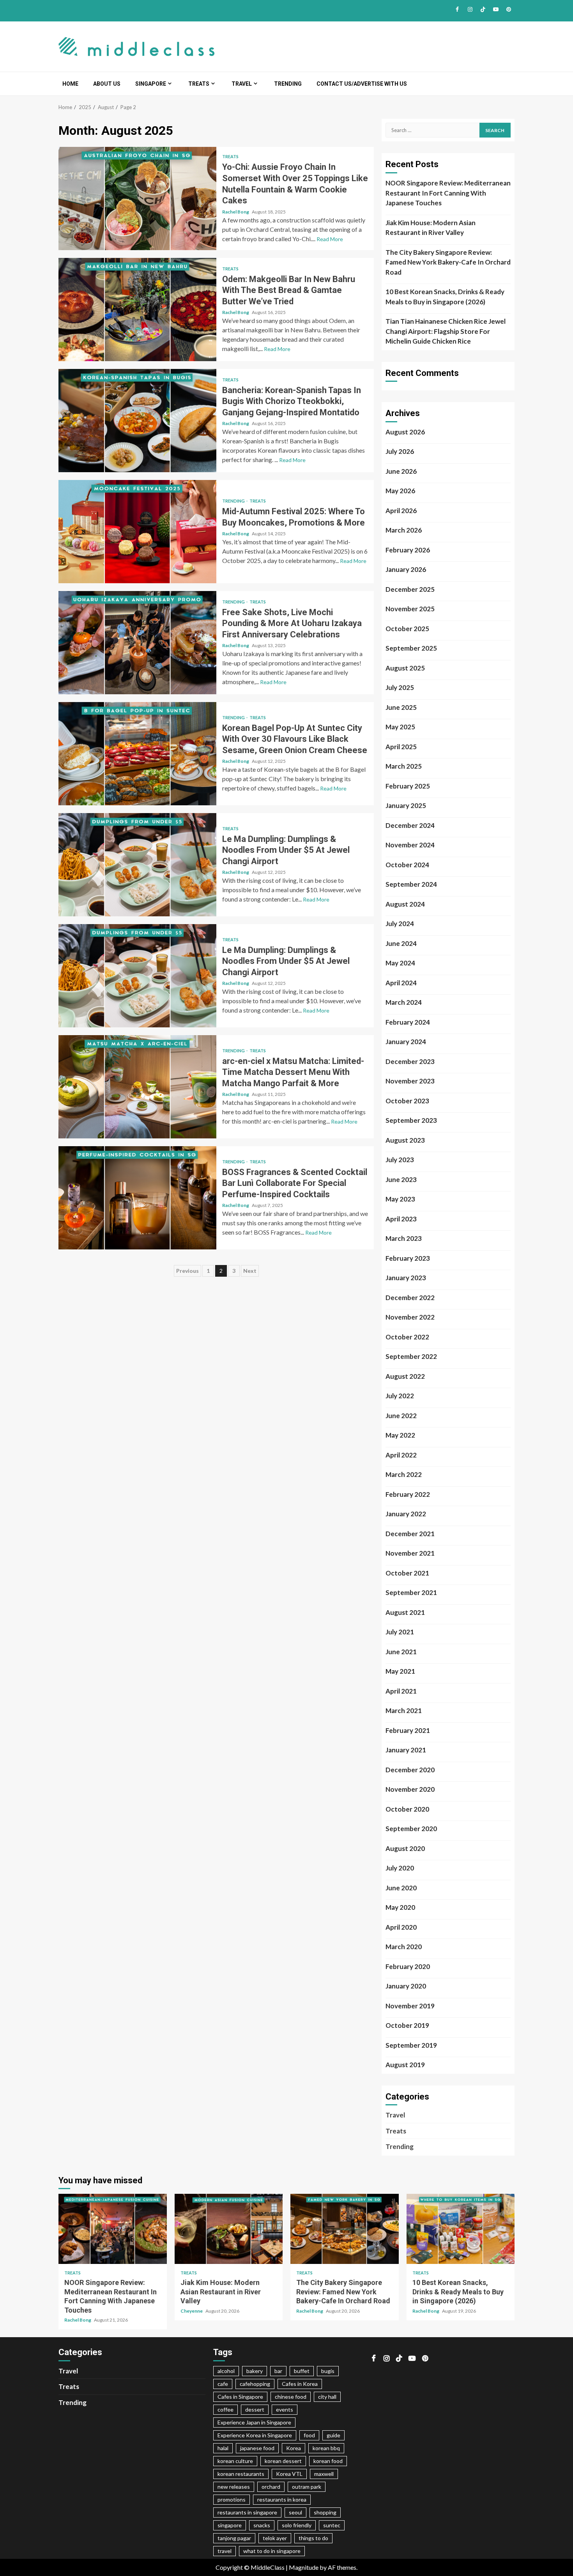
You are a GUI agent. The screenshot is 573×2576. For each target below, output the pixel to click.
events (285, 2409)
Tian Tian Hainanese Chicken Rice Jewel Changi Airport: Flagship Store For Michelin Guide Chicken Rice (446, 331)
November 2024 (410, 845)
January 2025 (406, 805)
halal (223, 2448)
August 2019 (405, 2065)
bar (278, 2371)
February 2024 (408, 1022)
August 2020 (405, 1848)
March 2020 (404, 1947)
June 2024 (401, 943)
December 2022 (410, 1298)
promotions (232, 2499)
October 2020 (407, 1809)
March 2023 (404, 1238)
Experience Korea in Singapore (255, 2435)
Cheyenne (192, 2311)
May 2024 (400, 963)
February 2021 (408, 1730)
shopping (325, 2512)
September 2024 (411, 884)
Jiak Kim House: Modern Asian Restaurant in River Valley (431, 228)
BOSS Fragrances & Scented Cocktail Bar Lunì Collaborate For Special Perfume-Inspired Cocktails (137, 1198)
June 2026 (401, 471)
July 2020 (400, 1868)
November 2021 (410, 1553)
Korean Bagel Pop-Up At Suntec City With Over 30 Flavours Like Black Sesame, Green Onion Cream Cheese (137, 754)
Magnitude (304, 2567)
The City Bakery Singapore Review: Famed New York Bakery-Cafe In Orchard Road (448, 262)
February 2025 (408, 786)
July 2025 (400, 687)
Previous (187, 1271)
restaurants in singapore (247, 2512)
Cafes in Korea (300, 2384)
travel (225, 2551)
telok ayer (275, 2538)
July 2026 (400, 451)
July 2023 (400, 1160)
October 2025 (407, 629)
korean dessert (283, 2461)
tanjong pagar (234, 2538)
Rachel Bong (236, 212)
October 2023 (407, 1101)
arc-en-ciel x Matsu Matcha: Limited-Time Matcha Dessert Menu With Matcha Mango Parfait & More (137, 1087)
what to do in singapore (272, 2551)
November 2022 (410, 1317)
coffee (225, 2409)
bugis (328, 2371)
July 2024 (400, 924)
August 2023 (405, 1140)
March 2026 (404, 530)
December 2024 (410, 825)
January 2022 (406, 1514)
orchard (271, 2487)
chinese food (291, 2397)
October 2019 (407, 2025)
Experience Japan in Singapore (254, 2422)
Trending (288, 84)
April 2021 (401, 1691)
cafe (223, 2384)
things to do (313, 2538)
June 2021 (401, 1652)
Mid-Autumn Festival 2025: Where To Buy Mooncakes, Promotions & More (137, 532)
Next (250, 1271)
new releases (234, 2487)
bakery (255, 2371)
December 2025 (410, 589)
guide (333, 2435)
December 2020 (410, 1770)
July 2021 (400, 1632)
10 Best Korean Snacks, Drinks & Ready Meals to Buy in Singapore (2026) (445, 297)
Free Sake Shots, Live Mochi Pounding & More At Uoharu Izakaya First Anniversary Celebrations (137, 643)
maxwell (324, 2474)
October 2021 (407, 1573)
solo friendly (297, 2525)
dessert (255, 2409)
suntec (332, 2525)
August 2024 (405, 904)
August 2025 (405, 668)
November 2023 (410, 1081)
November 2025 (410, 609)
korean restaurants (241, 2474)
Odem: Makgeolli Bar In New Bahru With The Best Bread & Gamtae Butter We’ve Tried (137, 310)
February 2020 (408, 1966)
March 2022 (404, 1474)
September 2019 (411, 2045)
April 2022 (401, 1455)
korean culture (235, 2461)
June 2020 (401, 1888)
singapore (230, 2525)
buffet (302, 2371)
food (309, 2435)
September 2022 (411, 1356)
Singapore (151, 84)
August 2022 (405, 1376)
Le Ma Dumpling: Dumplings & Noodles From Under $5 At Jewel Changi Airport (137, 865)
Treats (199, 84)
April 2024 (401, 983)
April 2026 (401, 511)
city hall (327, 2397)
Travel (242, 84)
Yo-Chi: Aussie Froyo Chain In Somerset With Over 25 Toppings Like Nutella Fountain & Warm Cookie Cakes (137, 198)
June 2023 (401, 1179)
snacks (262, 2525)
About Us (107, 84)
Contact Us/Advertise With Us (362, 84)
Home (70, 84)
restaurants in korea (282, 2499)
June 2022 (401, 1416)
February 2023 (408, 1258)
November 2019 (410, 2006)
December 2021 (410, 1534)
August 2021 (405, 1612)
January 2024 (406, 1042)
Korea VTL (289, 2474)
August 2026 (405, 432)
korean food (328, 2461)
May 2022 (400, 1435)
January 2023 (406, 1278)
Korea (294, 2448)
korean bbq (326, 2448)
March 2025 (404, 766)
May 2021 (400, 1671)
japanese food (257, 2448)
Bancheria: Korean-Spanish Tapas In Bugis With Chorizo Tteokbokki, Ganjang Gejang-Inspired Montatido (137, 421)
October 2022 (407, 1337)
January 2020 (406, 1986)
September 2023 (411, 1120)
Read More (330, 239)
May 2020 (400, 1907)
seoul (295, 2512)
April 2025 (401, 747)
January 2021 (406, 1750)
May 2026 (400, 491)
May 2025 (400, 727)
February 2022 (408, 1494)
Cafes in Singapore (240, 2397)
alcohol (226, 2371)
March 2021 (404, 1711)
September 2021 (411, 1592)
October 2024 (407, 865)
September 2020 (411, 1829)
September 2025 (411, 648)
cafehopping (255, 2384)
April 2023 (401, 1219)
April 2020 (401, 1927)
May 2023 (400, 1199)
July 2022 (400, 1396)
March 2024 (404, 1002)
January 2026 (406, 569)
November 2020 (410, 1789)
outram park (307, 2487)
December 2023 (410, 1061)
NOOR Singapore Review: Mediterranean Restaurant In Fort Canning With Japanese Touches (448, 193)
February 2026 (408, 550)
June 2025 (401, 707)
